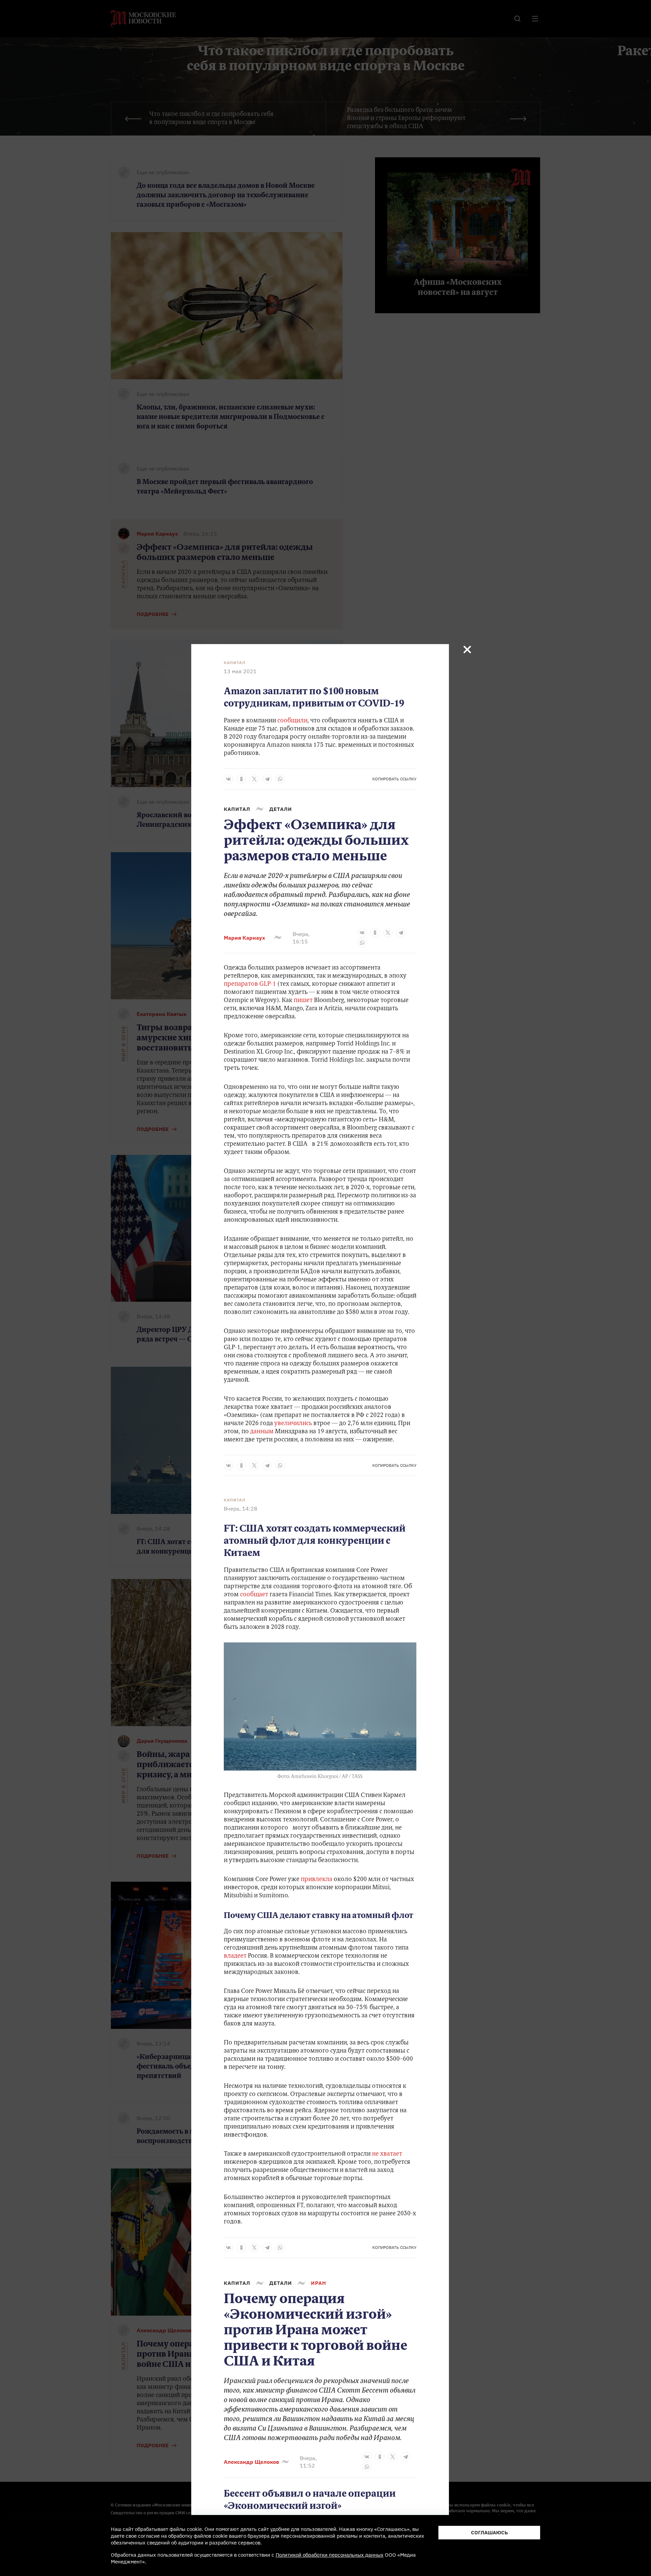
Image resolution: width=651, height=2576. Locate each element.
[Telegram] (267, 779)
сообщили (292, 721)
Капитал (235, 663)
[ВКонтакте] (229, 779)
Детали (281, 809)
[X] (254, 779)
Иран (319, 2283)
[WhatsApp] (280, 779)
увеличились (292, 1424)
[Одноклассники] (241, 779)
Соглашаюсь (489, 2532)
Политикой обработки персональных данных (330, 2555)
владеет (235, 1956)
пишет (303, 1001)
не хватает (387, 2154)
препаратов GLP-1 (250, 984)
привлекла (317, 1880)
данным (262, 1432)
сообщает (254, 1595)
